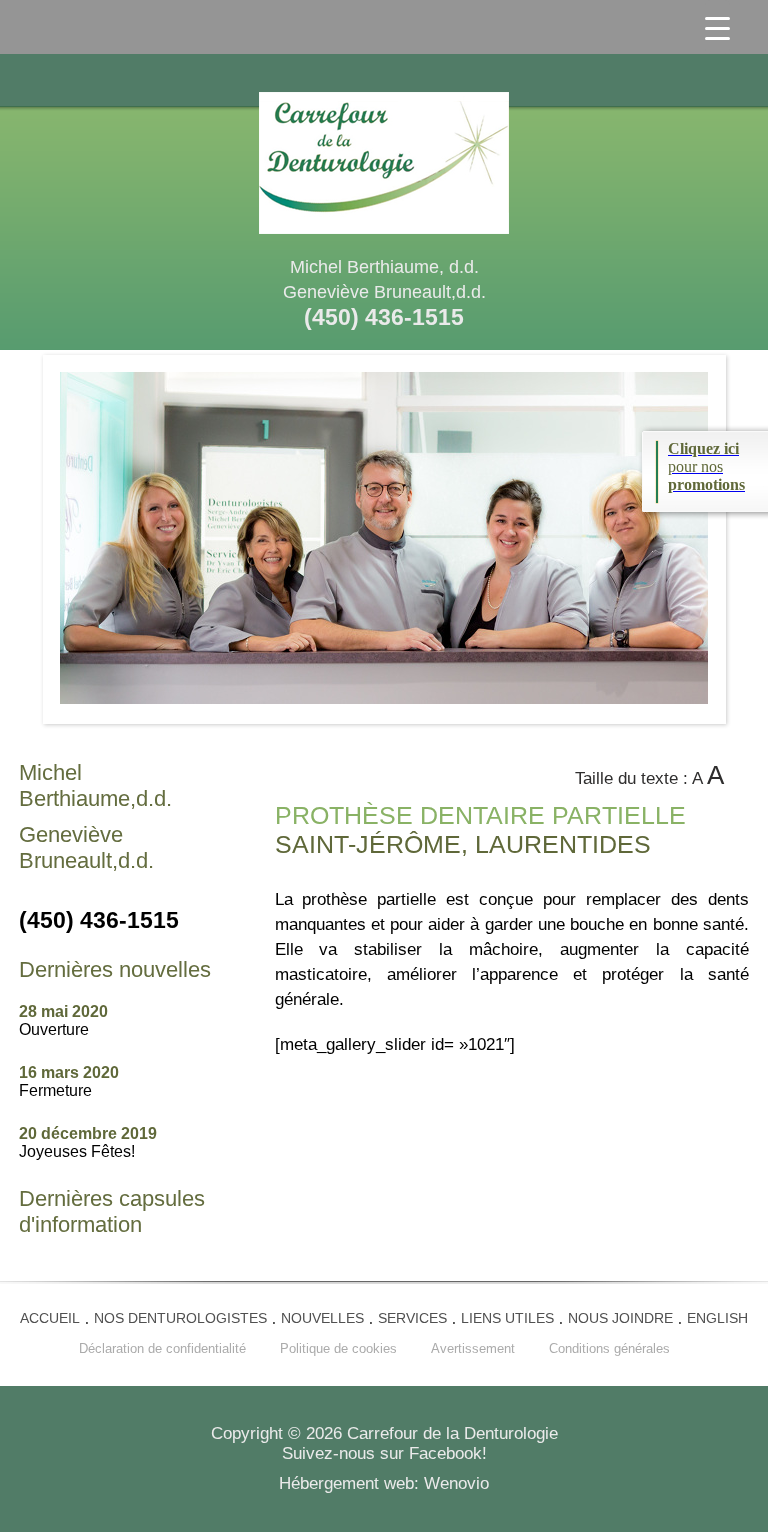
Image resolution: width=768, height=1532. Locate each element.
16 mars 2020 (69, 1081)
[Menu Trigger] (717, 27)
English (717, 1318)
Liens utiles (507, 1318)
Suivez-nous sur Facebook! (384, 1453)
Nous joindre (620, 1318)
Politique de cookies (338, 1348)
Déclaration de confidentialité (162, 1348)
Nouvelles (322, 1318)
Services (412, 1318)
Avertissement (473, 1348)
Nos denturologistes (180, 1318)
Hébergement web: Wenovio (384, 1483)
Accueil (50, 1318)
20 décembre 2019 (88, 1142)
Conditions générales (609, 1348)
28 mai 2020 (63, 1020)
